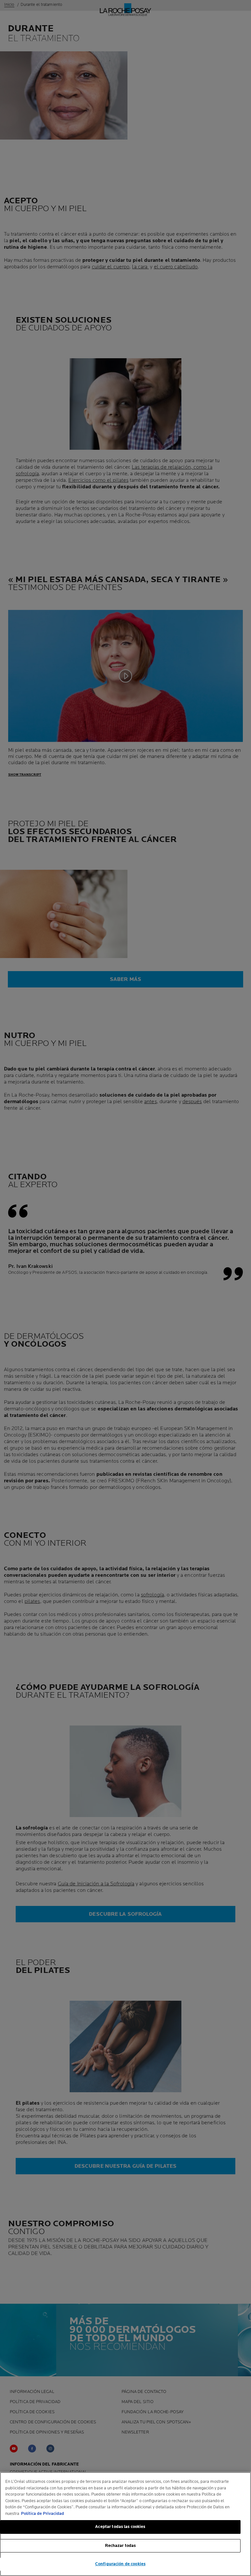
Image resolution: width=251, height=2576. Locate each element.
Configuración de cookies (120, 2564)
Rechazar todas (120, 2546)
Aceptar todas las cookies (120, 2527)
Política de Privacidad (42, 2514)
